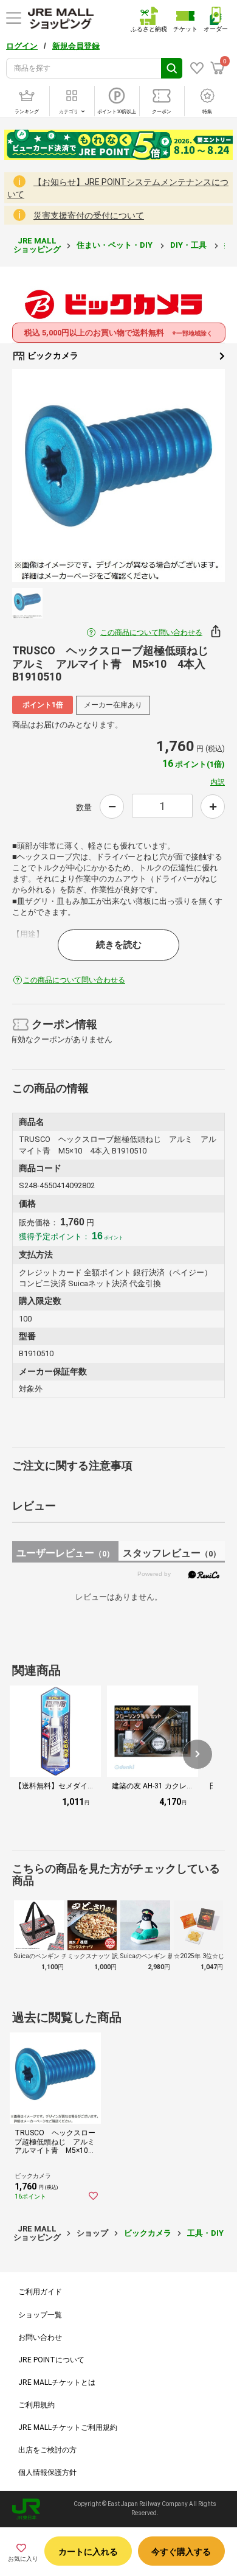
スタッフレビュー (172, 1553)
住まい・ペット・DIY (115, 245)
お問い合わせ (40, 2337)
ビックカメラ (52, 355)
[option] (118, 475)
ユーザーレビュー (65, 1553)
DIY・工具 (189, 245)
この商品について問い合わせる (151, 632)
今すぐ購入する (181, 2552)
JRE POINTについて (51, 2360)
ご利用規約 (36, 2405)
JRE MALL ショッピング (37, 245)
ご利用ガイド (40, 2292)
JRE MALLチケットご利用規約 (68, 2427)
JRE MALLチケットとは (57, 2382)
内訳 (218, 782)
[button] (197, 1754)
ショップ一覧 (40, 2315)
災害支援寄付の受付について (89, 215)
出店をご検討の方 (47, 2450)
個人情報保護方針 (47, 2473)
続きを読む (119, 945)
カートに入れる (88, 2552)
